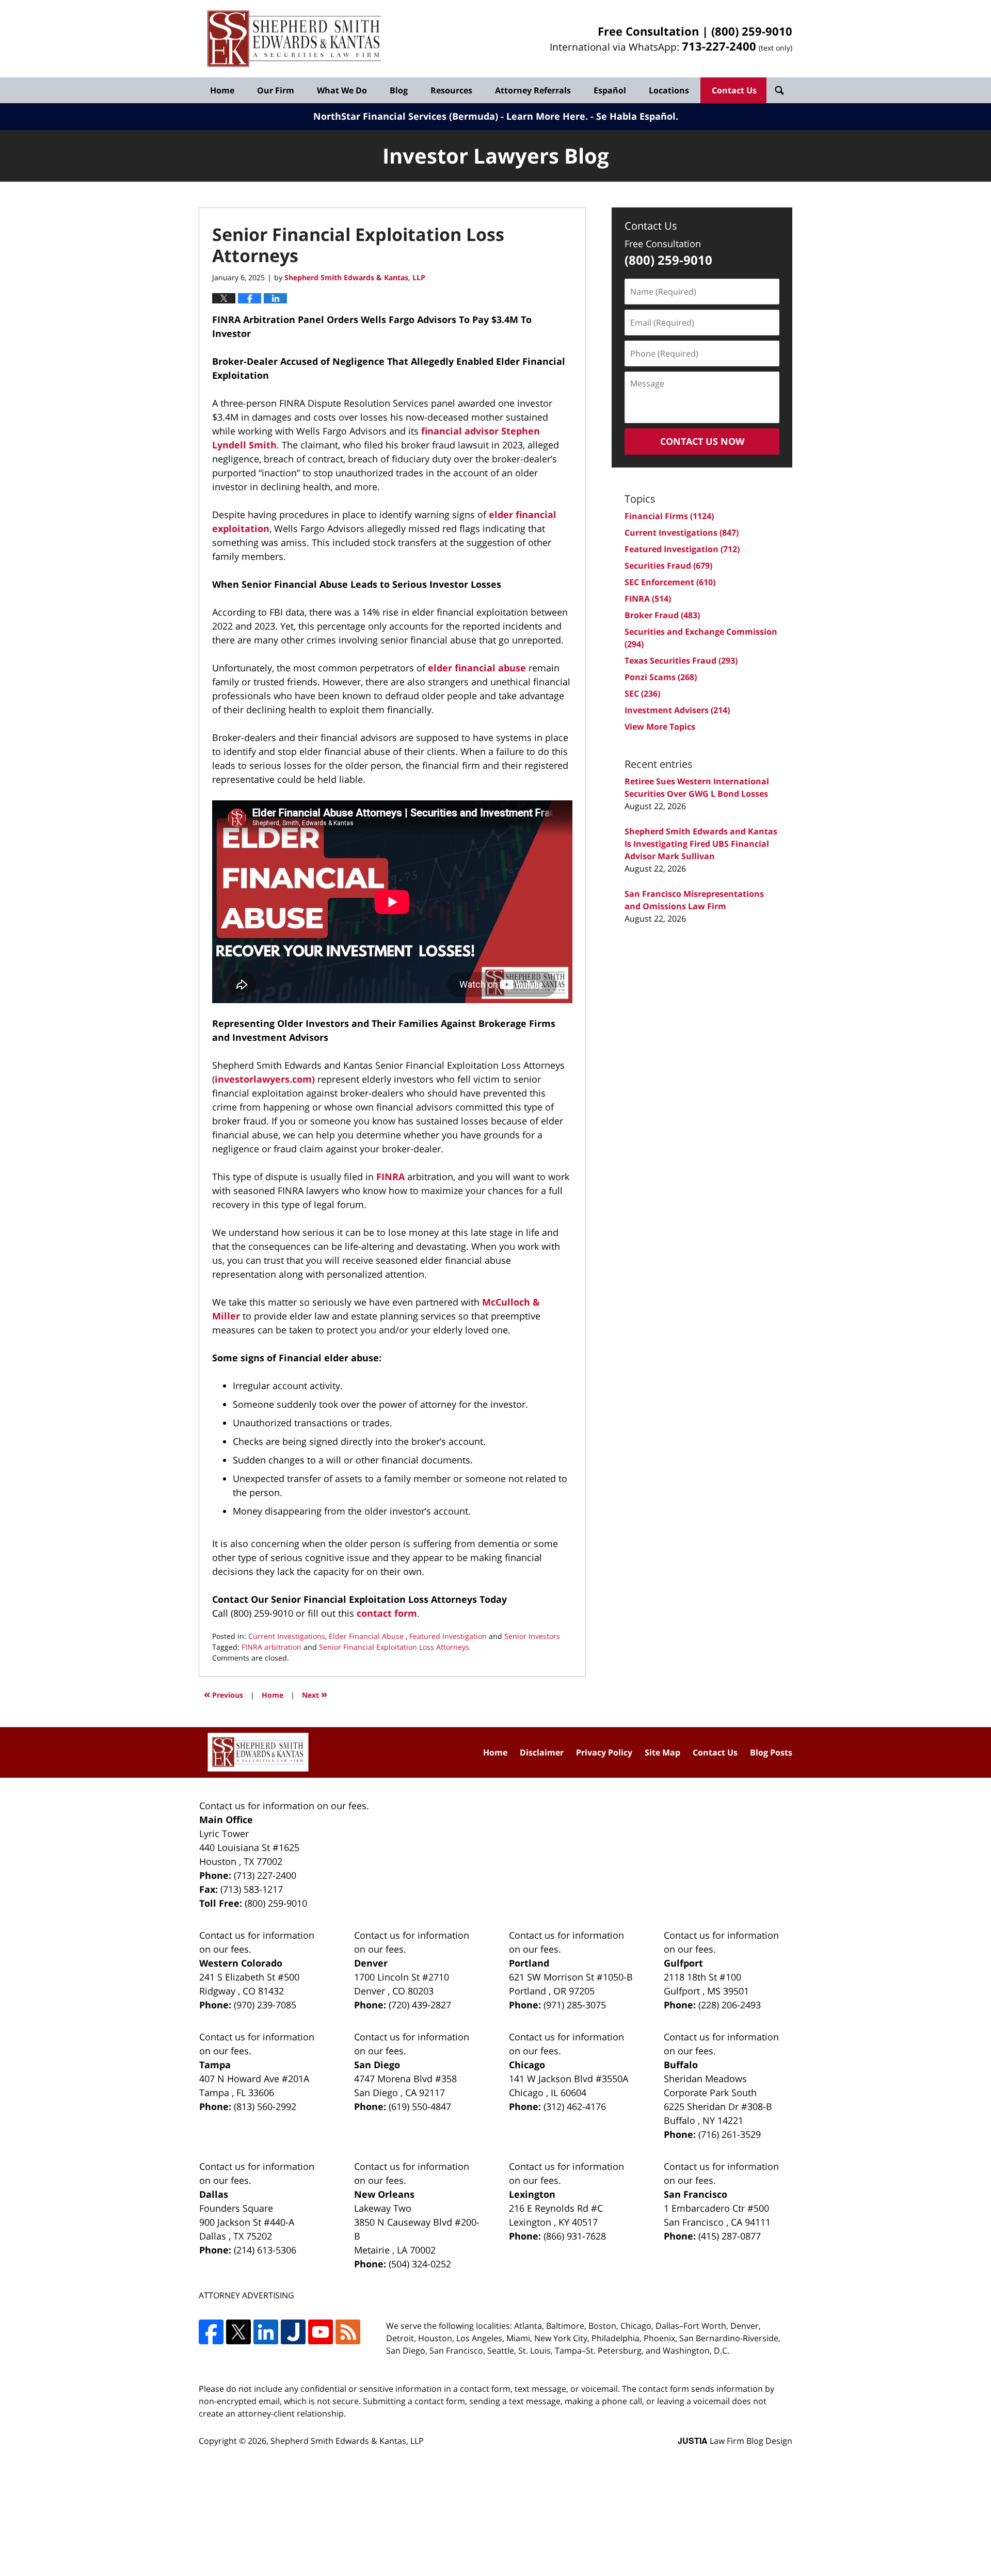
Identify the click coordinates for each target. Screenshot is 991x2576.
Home (222, 90)
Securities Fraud (668, 566)
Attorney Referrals (533, 90)
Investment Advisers (677, 710)
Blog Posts (771, 1752)
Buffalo (681, 2065)
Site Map (662, 1752)
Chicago (527, 2065)
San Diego (377, 2065)
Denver (371, 1963)
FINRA (390, 1177)
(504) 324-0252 (420, 2264)
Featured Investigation (448, 1636)
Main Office (226, 1820)
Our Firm (276, 90)
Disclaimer (542, 1752)
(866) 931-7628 (575, 2236)
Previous (223, 1694)
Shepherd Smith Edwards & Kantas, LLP (347, 2441)
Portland (529, 1963)
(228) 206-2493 (730, 2005)
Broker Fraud (662, 615)
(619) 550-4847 (420, 2106)
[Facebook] (211, 2332)
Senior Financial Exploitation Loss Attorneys (394, 1647)
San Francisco (696, 2194)
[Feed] (348, 2332)
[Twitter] (238, 2332)
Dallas (214, 2194)
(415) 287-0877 (730, 2236)
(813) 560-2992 (265, 2106)
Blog (399, 90)
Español (610, 90)
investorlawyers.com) (265, 1079)
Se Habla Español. (637, 116)
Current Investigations (287, 1636)
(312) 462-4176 (575, 2106)
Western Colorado (241, 1963)
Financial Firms (669, 516)
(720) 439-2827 (420, 2005)
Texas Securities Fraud (681, 661)
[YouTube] (321, 2332)
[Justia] (293, 2332)
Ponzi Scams (661, 677)
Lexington (532, 2194)
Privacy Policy (604, 1752)
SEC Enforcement (670, 582)
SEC (642, 694)
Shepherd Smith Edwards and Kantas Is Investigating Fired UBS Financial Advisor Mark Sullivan (701, 844)
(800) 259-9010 (752, 31)
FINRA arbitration (271, 1647)
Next (315, 1694)
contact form (387, 1613)
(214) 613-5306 (265, 2250)
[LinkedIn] (266, 2332)
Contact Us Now (702, 441)
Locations (669, 90)
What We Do (342, 90)
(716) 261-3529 (730, 2134)
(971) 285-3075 (575, 2005)
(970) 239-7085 (265, 2005)
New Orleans (384, 2194)
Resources (451, 90)
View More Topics (660, 727)
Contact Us (734, 90)
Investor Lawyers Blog (294, 39)
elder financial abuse (477, 668)
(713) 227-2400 (265, 1875)
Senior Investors (532, 1636)
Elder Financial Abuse (367, 1636)
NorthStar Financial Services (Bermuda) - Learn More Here (449, 116)
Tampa (215, 2065)
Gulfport (683, 1963)
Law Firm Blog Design (735, 2441)
